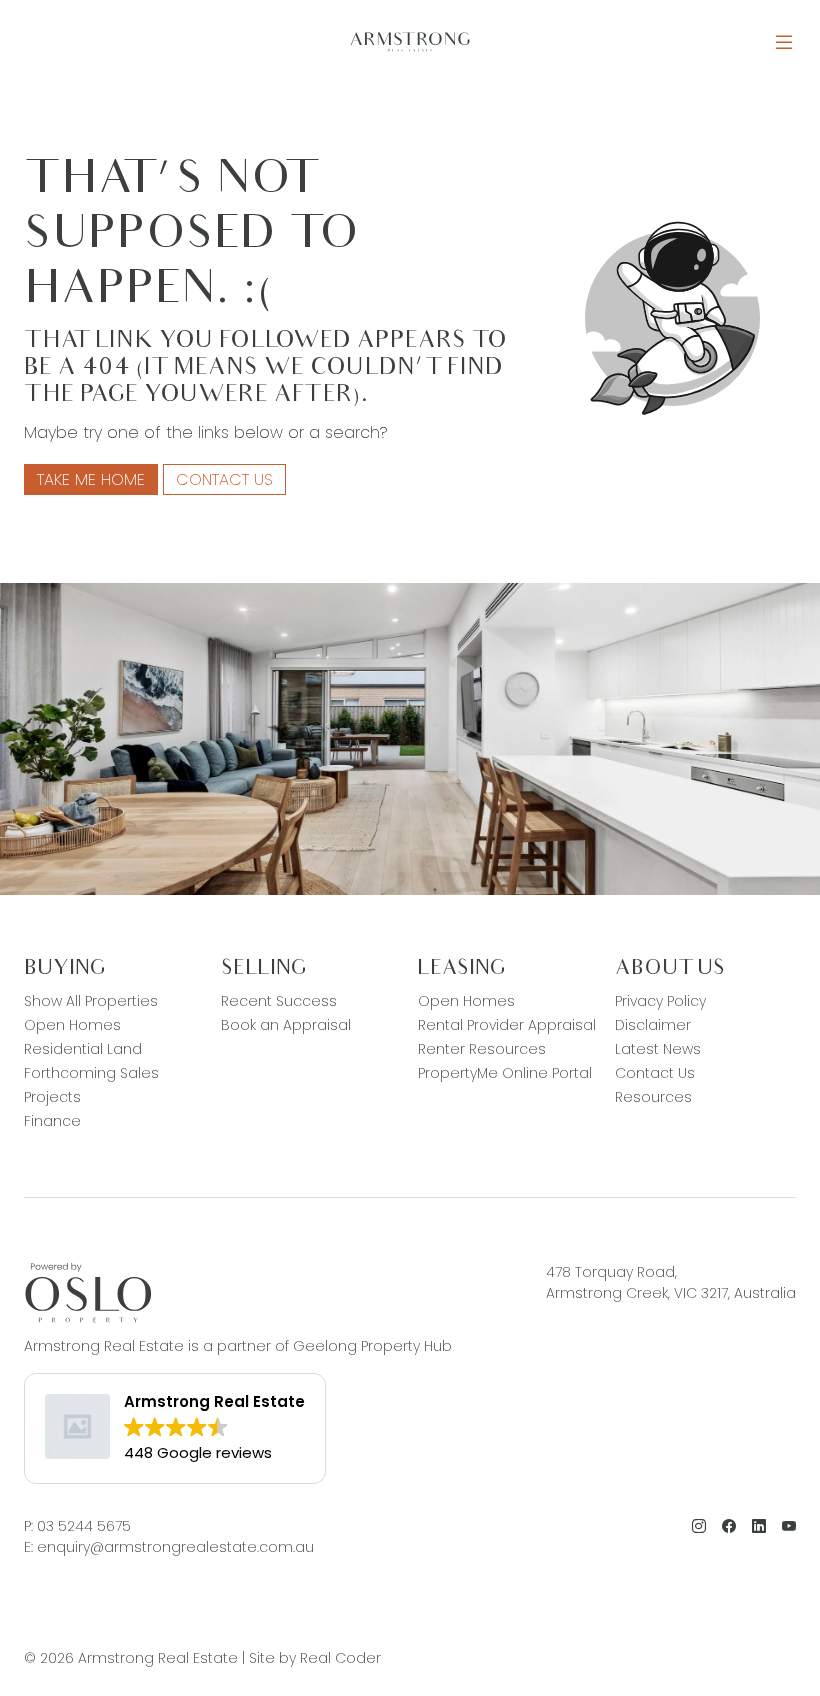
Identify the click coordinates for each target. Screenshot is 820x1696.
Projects (52, 1097)
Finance (52, 1121)
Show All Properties (91, 1001)
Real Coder (340, 1658)
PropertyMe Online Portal (505, 1073)
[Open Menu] (784, 42)
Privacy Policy (660, 1001)
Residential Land (83, 1049)
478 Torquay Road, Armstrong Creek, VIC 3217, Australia (671, 1282)
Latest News (658, 1049)
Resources (653, 1097)
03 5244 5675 (84, 1526)
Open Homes (72, 1025)
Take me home (91, 479)
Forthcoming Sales (91, 1073)
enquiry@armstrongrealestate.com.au (175, 1547)
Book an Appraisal (286, 1025)
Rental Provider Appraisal (507, 1025)
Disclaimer (653, 1025)
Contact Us (224, 479)
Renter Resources (482, 1049)
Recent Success (279, 1001)
